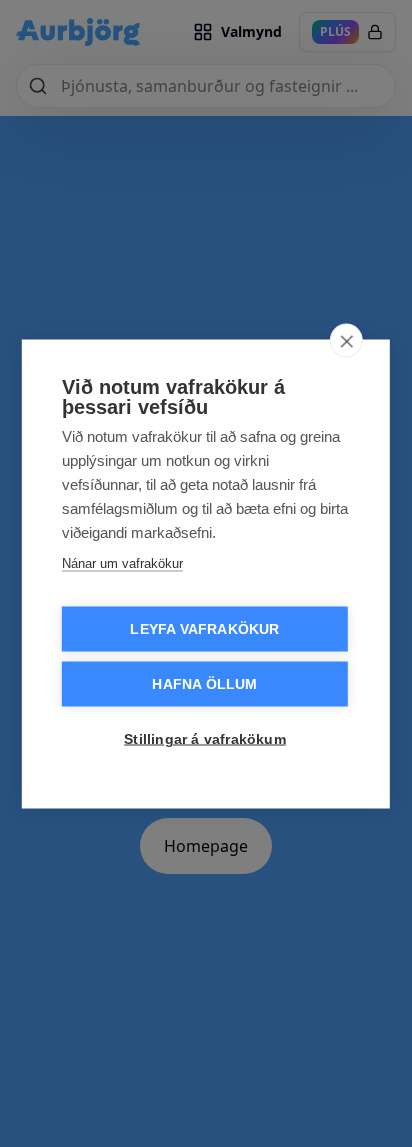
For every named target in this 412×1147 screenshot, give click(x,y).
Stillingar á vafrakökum (205, 738)
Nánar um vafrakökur (122, 562)
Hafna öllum (204, 683)
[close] (346, 340)
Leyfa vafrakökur (204, 628)
